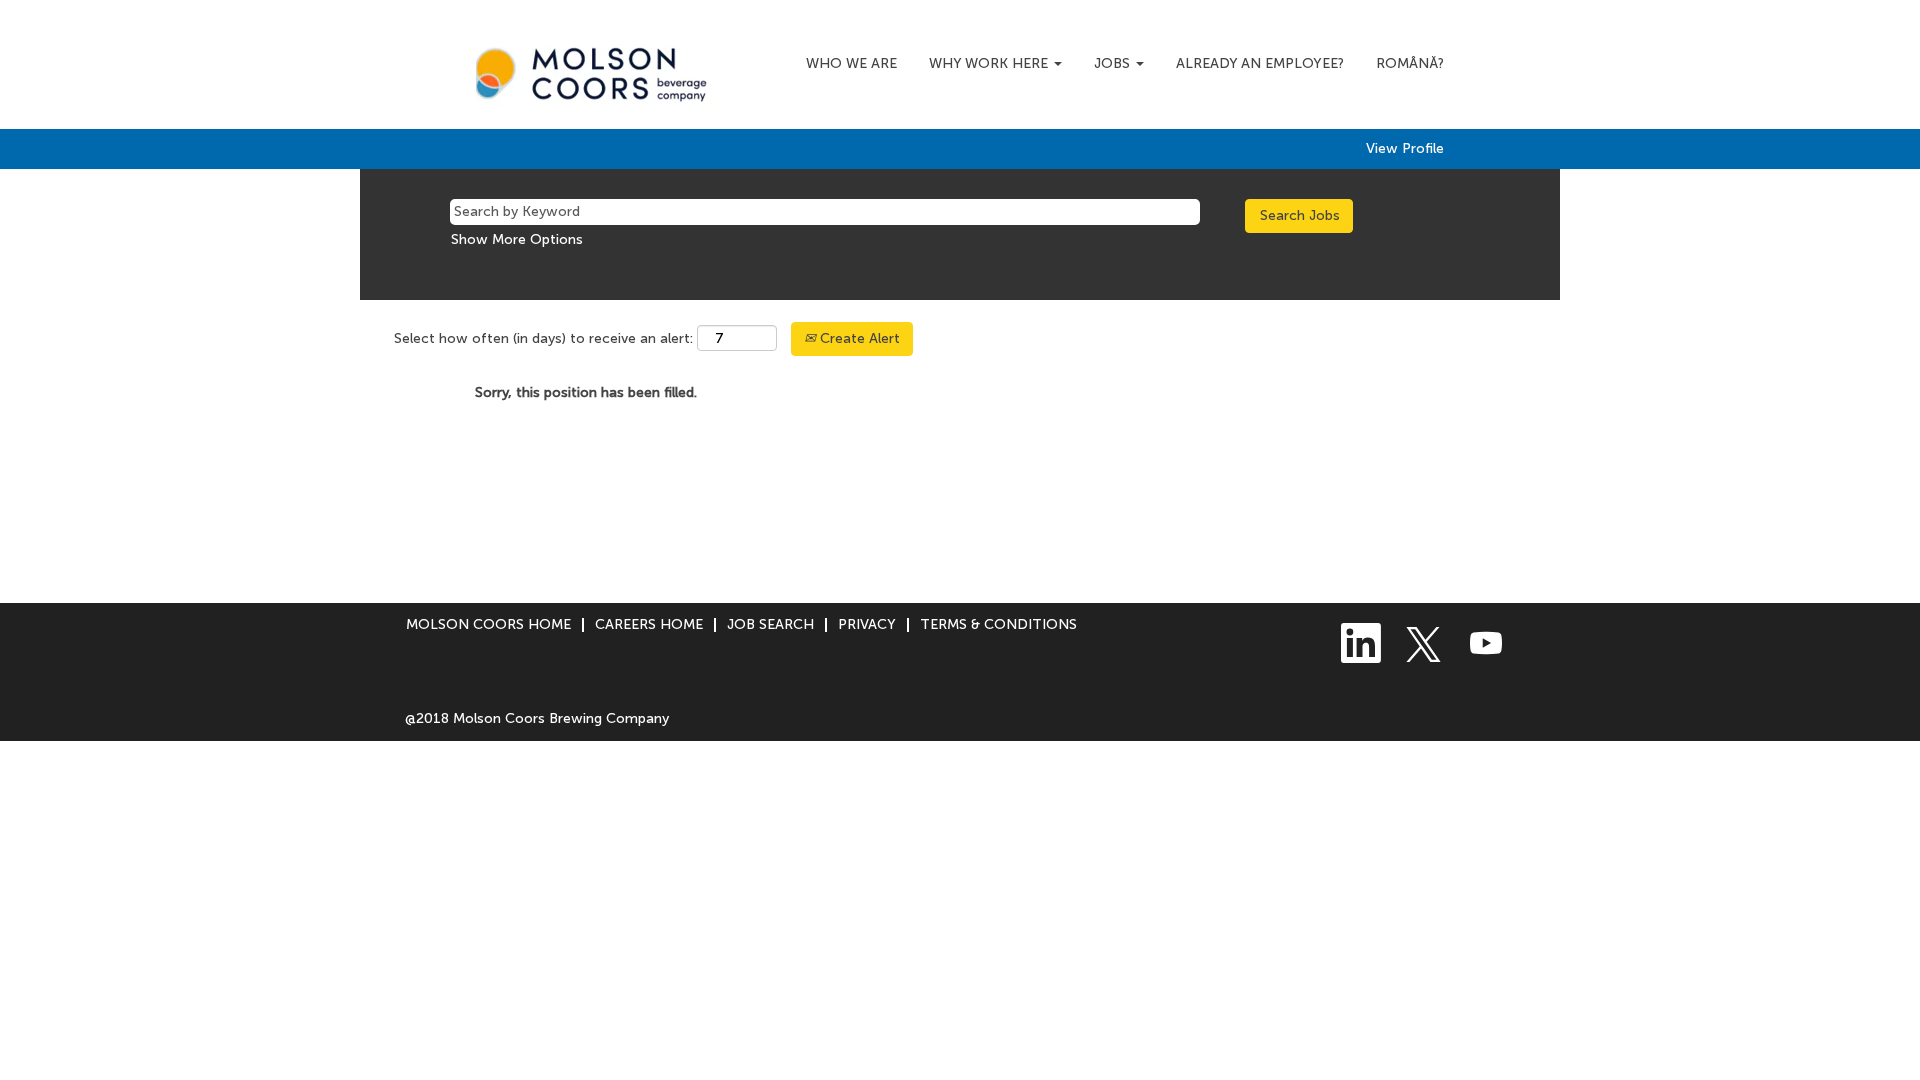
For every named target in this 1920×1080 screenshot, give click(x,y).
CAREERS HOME (649, 624)
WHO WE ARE (851, 63)
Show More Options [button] (517, 239)
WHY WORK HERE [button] (990, 63)
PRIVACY (867, 624)
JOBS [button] (1114, 63)
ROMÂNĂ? (1410, 63)
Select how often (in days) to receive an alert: (543, 338)
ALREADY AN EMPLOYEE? (1260, 63)
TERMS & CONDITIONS (998, 624)
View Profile (1405, 149)
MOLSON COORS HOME (488, 624)
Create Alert (858, 338)
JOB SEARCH (770, 624)
